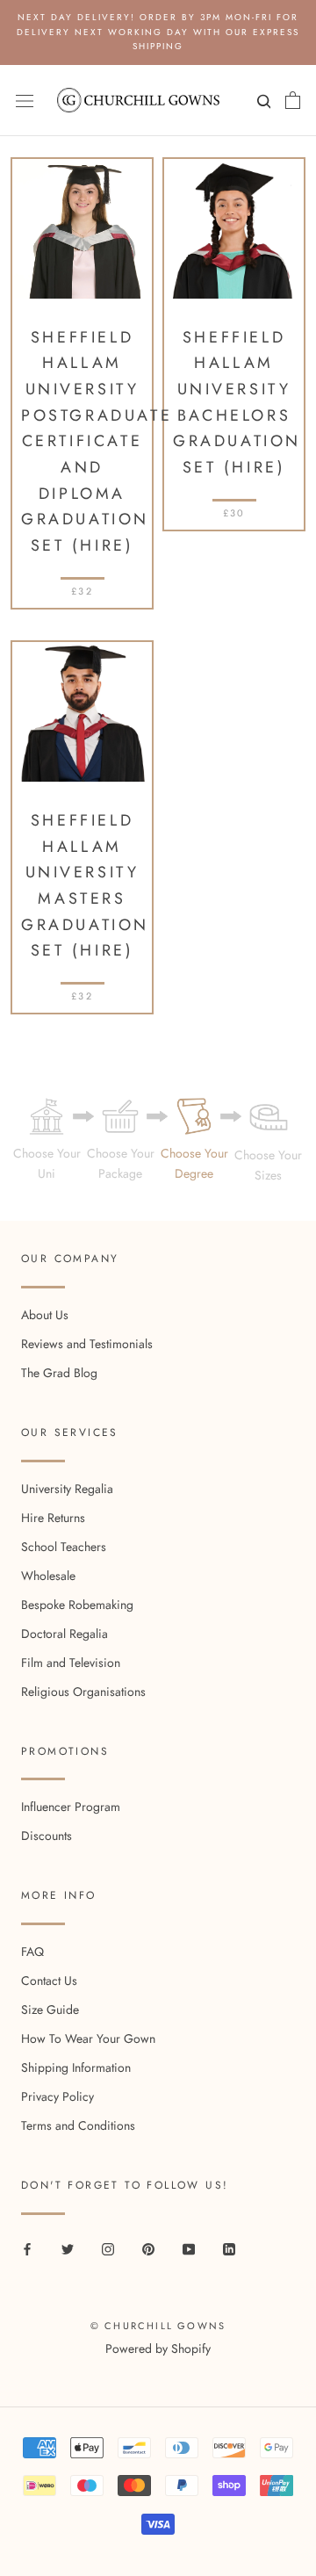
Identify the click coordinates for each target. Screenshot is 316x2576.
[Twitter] (68, 2248)
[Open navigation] (25, 100)
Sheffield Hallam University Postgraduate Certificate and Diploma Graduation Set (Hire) (97, 442)
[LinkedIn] (229, 2248)
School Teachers (64, 1547)
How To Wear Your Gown (88, 2038)
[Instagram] (108, 2248)
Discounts (47, 1836)
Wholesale (48, 1576)
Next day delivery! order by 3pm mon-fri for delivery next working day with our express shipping (158, 32)
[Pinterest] (148, 2248)
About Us (45, 1315)
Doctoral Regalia (65, 1634)
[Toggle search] (262, 105)
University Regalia (67, 1489)
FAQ (32, 1952)
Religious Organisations (83, 1692)
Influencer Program (71, 1807)
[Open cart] (293, 100)
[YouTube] (189, 2248)
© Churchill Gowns (158, 2326)
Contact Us (49, 1981)
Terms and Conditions (78, 2125)
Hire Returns (53, 1518)
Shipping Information (76, 2067)
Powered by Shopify (158, 2349)
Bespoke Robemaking (77, 1605)
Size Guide (50, 2010)
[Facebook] (27, 2248)
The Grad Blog (59, 1373)
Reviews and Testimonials (87, 1344)
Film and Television (71, 1663)
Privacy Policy (57, 2096)
